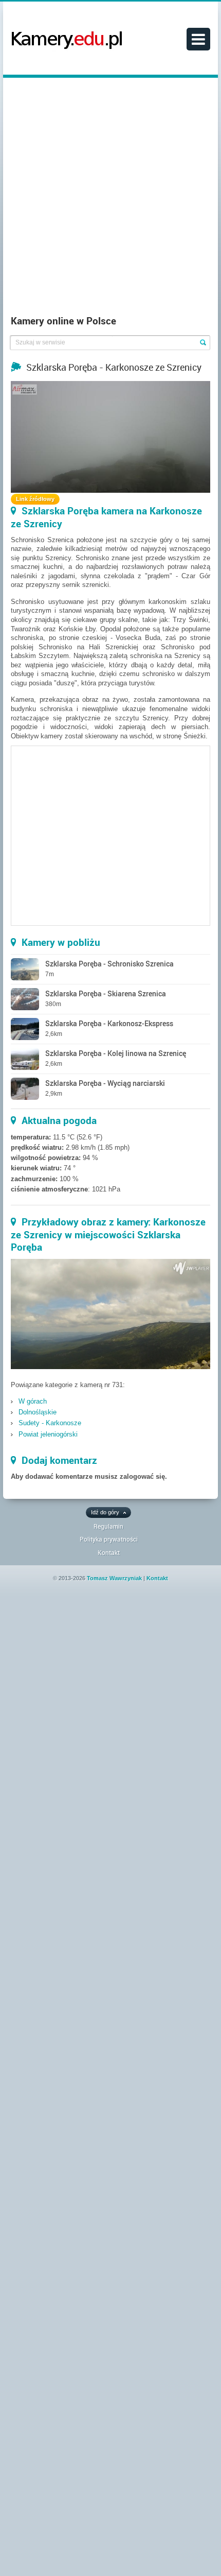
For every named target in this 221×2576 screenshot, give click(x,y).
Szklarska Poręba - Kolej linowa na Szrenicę (116, 1053)
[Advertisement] (110, 199)
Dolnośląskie (38, 1412)
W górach (33, 1401)
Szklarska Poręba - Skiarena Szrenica (106, 993)
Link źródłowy (35, 499)
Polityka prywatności (109, 1539)
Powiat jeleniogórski (48, 1434)
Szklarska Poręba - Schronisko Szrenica (109, 964)
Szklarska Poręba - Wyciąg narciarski (105, 1083)
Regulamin (108, 1526)
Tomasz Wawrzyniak (114, 1578)
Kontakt (109, 1552)
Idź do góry (105, 1512)
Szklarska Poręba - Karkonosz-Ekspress (109, 1023)
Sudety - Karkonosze (50, 1423)
